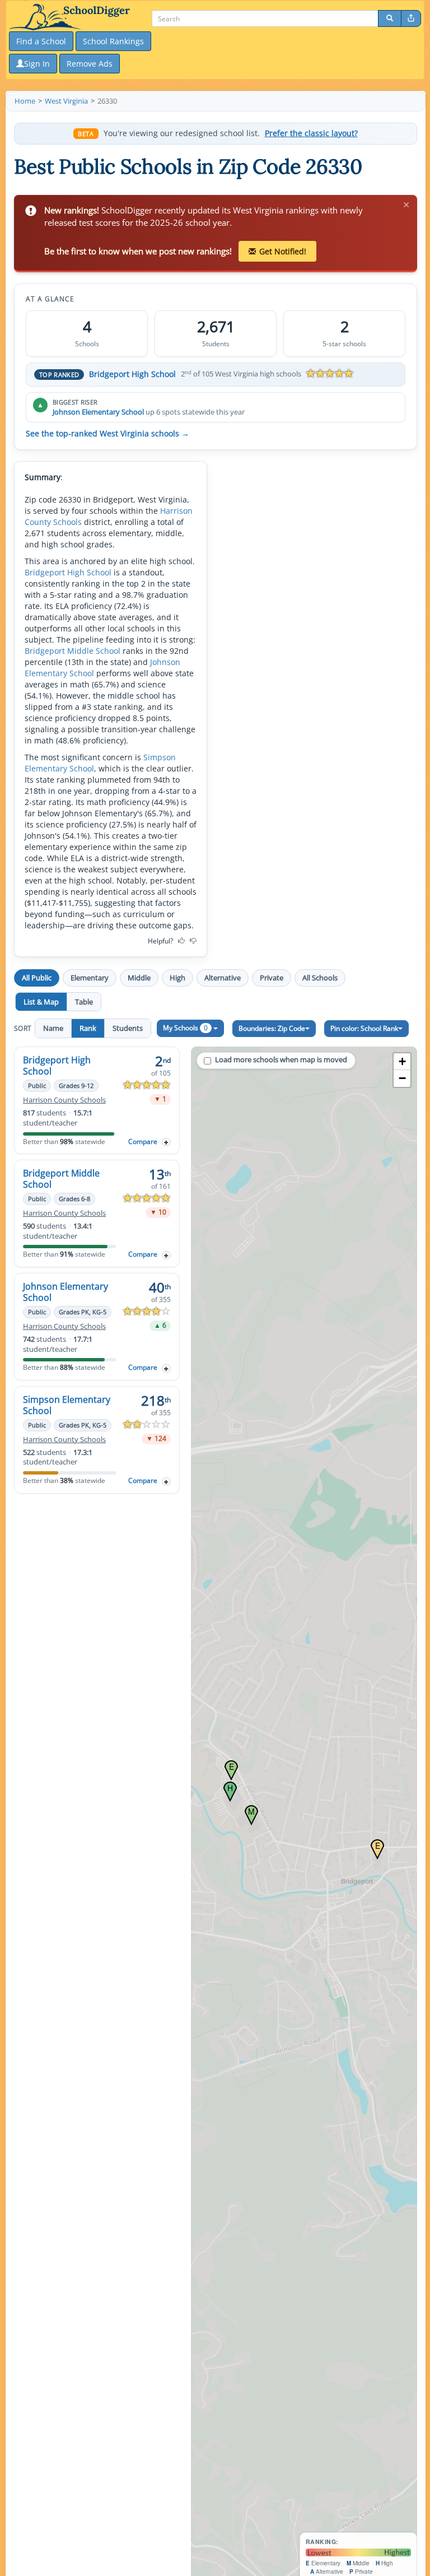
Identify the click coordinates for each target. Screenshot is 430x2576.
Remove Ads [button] (90, 64)
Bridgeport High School (132, 374)
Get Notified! (283, 251)
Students (128, 1028)
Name (53, 1028)
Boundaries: (272, 1028)
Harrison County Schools (64, 1100)
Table (84, 1002)
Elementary (90, 978)
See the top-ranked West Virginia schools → (107, 434)
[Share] (411, 18)
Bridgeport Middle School (73, 651)
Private (272, 978)
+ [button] (402, 1061)
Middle (139, 978)
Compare (143, 1141)
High (177, 978)
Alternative (223, 978)
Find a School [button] (41, 41)
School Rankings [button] (113, 41)
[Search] (390, 18)
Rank (88, 1028)
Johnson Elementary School (98, 412)
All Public (37, 978)
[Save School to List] (166, 1142)
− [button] (402, 1078)
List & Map (41, 1002)
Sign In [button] (37, 64)
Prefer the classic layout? (311, 133)
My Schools (185, 1028)
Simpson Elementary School (67, 1405)
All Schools (320, 978)
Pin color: (364, 1028)
